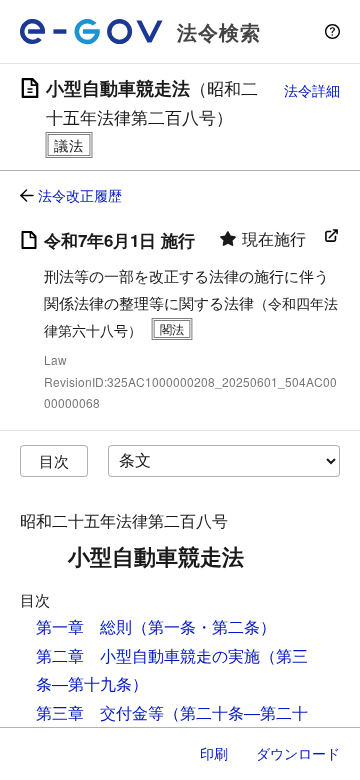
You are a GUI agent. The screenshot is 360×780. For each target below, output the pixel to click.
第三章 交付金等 (100, 712)
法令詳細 (312, 90)
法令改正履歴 (80, 195)
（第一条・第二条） (204, 626)
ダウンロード (298, 753)
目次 (54, 460)
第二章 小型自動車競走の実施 (148, 655)
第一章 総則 (84, 626)
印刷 (214, 753)
